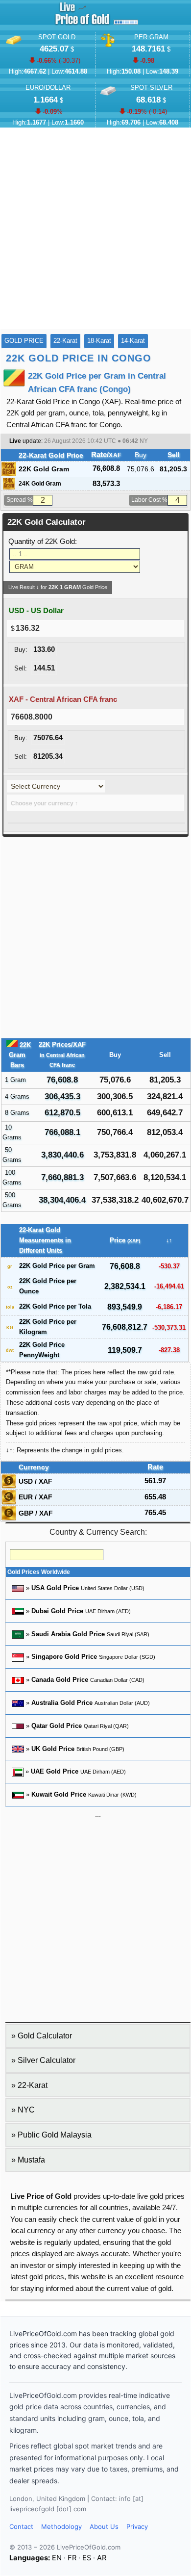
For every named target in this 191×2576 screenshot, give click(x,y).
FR (72, 2558)
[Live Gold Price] (82, 25)
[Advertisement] (95, 229)
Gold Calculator (45, 2036)
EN (57, 2558)
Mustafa (31, 2160)
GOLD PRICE (24, 341)
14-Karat (133, 341)
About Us (104, 2526)
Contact (21, 2526)
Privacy (137, 2526)
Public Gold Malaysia (55, 2135)
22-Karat (65, 341)
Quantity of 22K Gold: (43, 541)
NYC (26, 2110)
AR (102, 2558)
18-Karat (99, 341)
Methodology (61, 2526)
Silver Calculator (47, 2060)
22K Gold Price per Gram (57, 1266)
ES (87, 2558)
